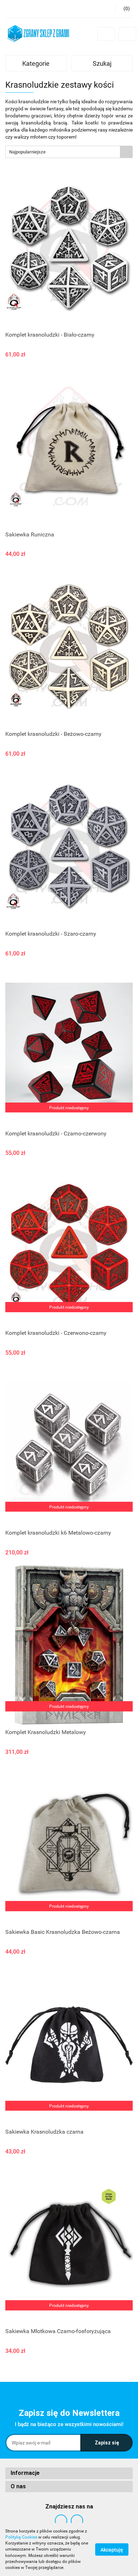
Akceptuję (112, 2550)
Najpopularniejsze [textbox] (27, 152)
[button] (124, 9)
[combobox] (69, 152)
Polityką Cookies (21, 2537)
